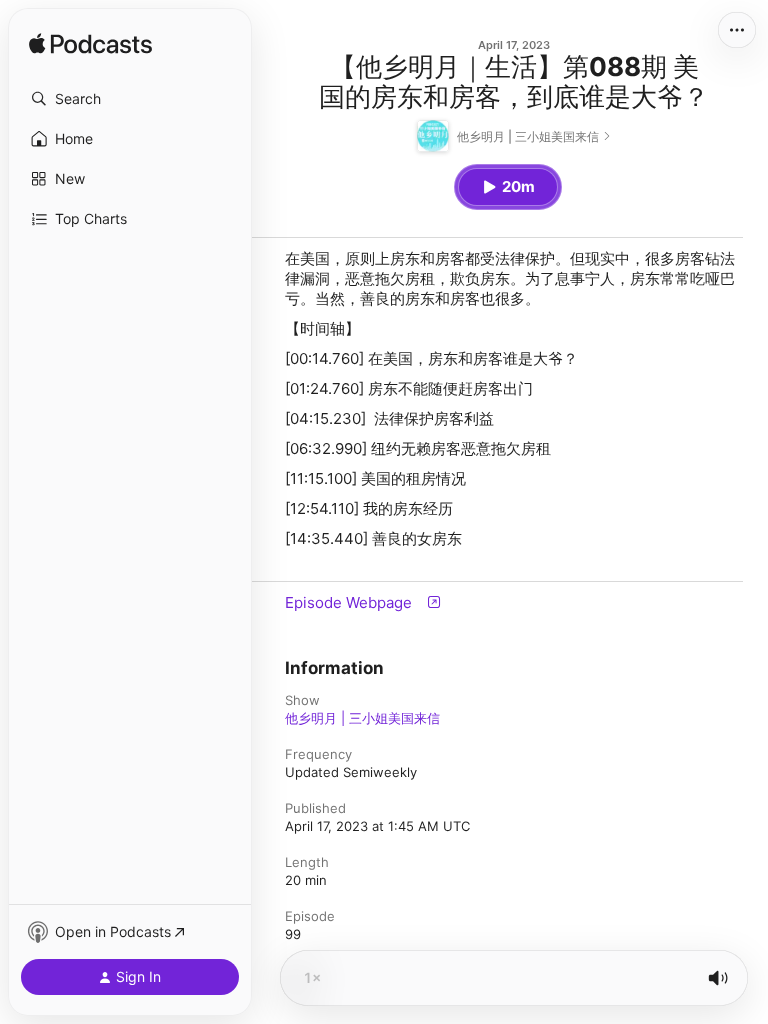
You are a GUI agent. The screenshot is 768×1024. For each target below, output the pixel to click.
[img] (90, 45)
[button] (130, 99)
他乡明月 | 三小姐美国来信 (362, 718)
